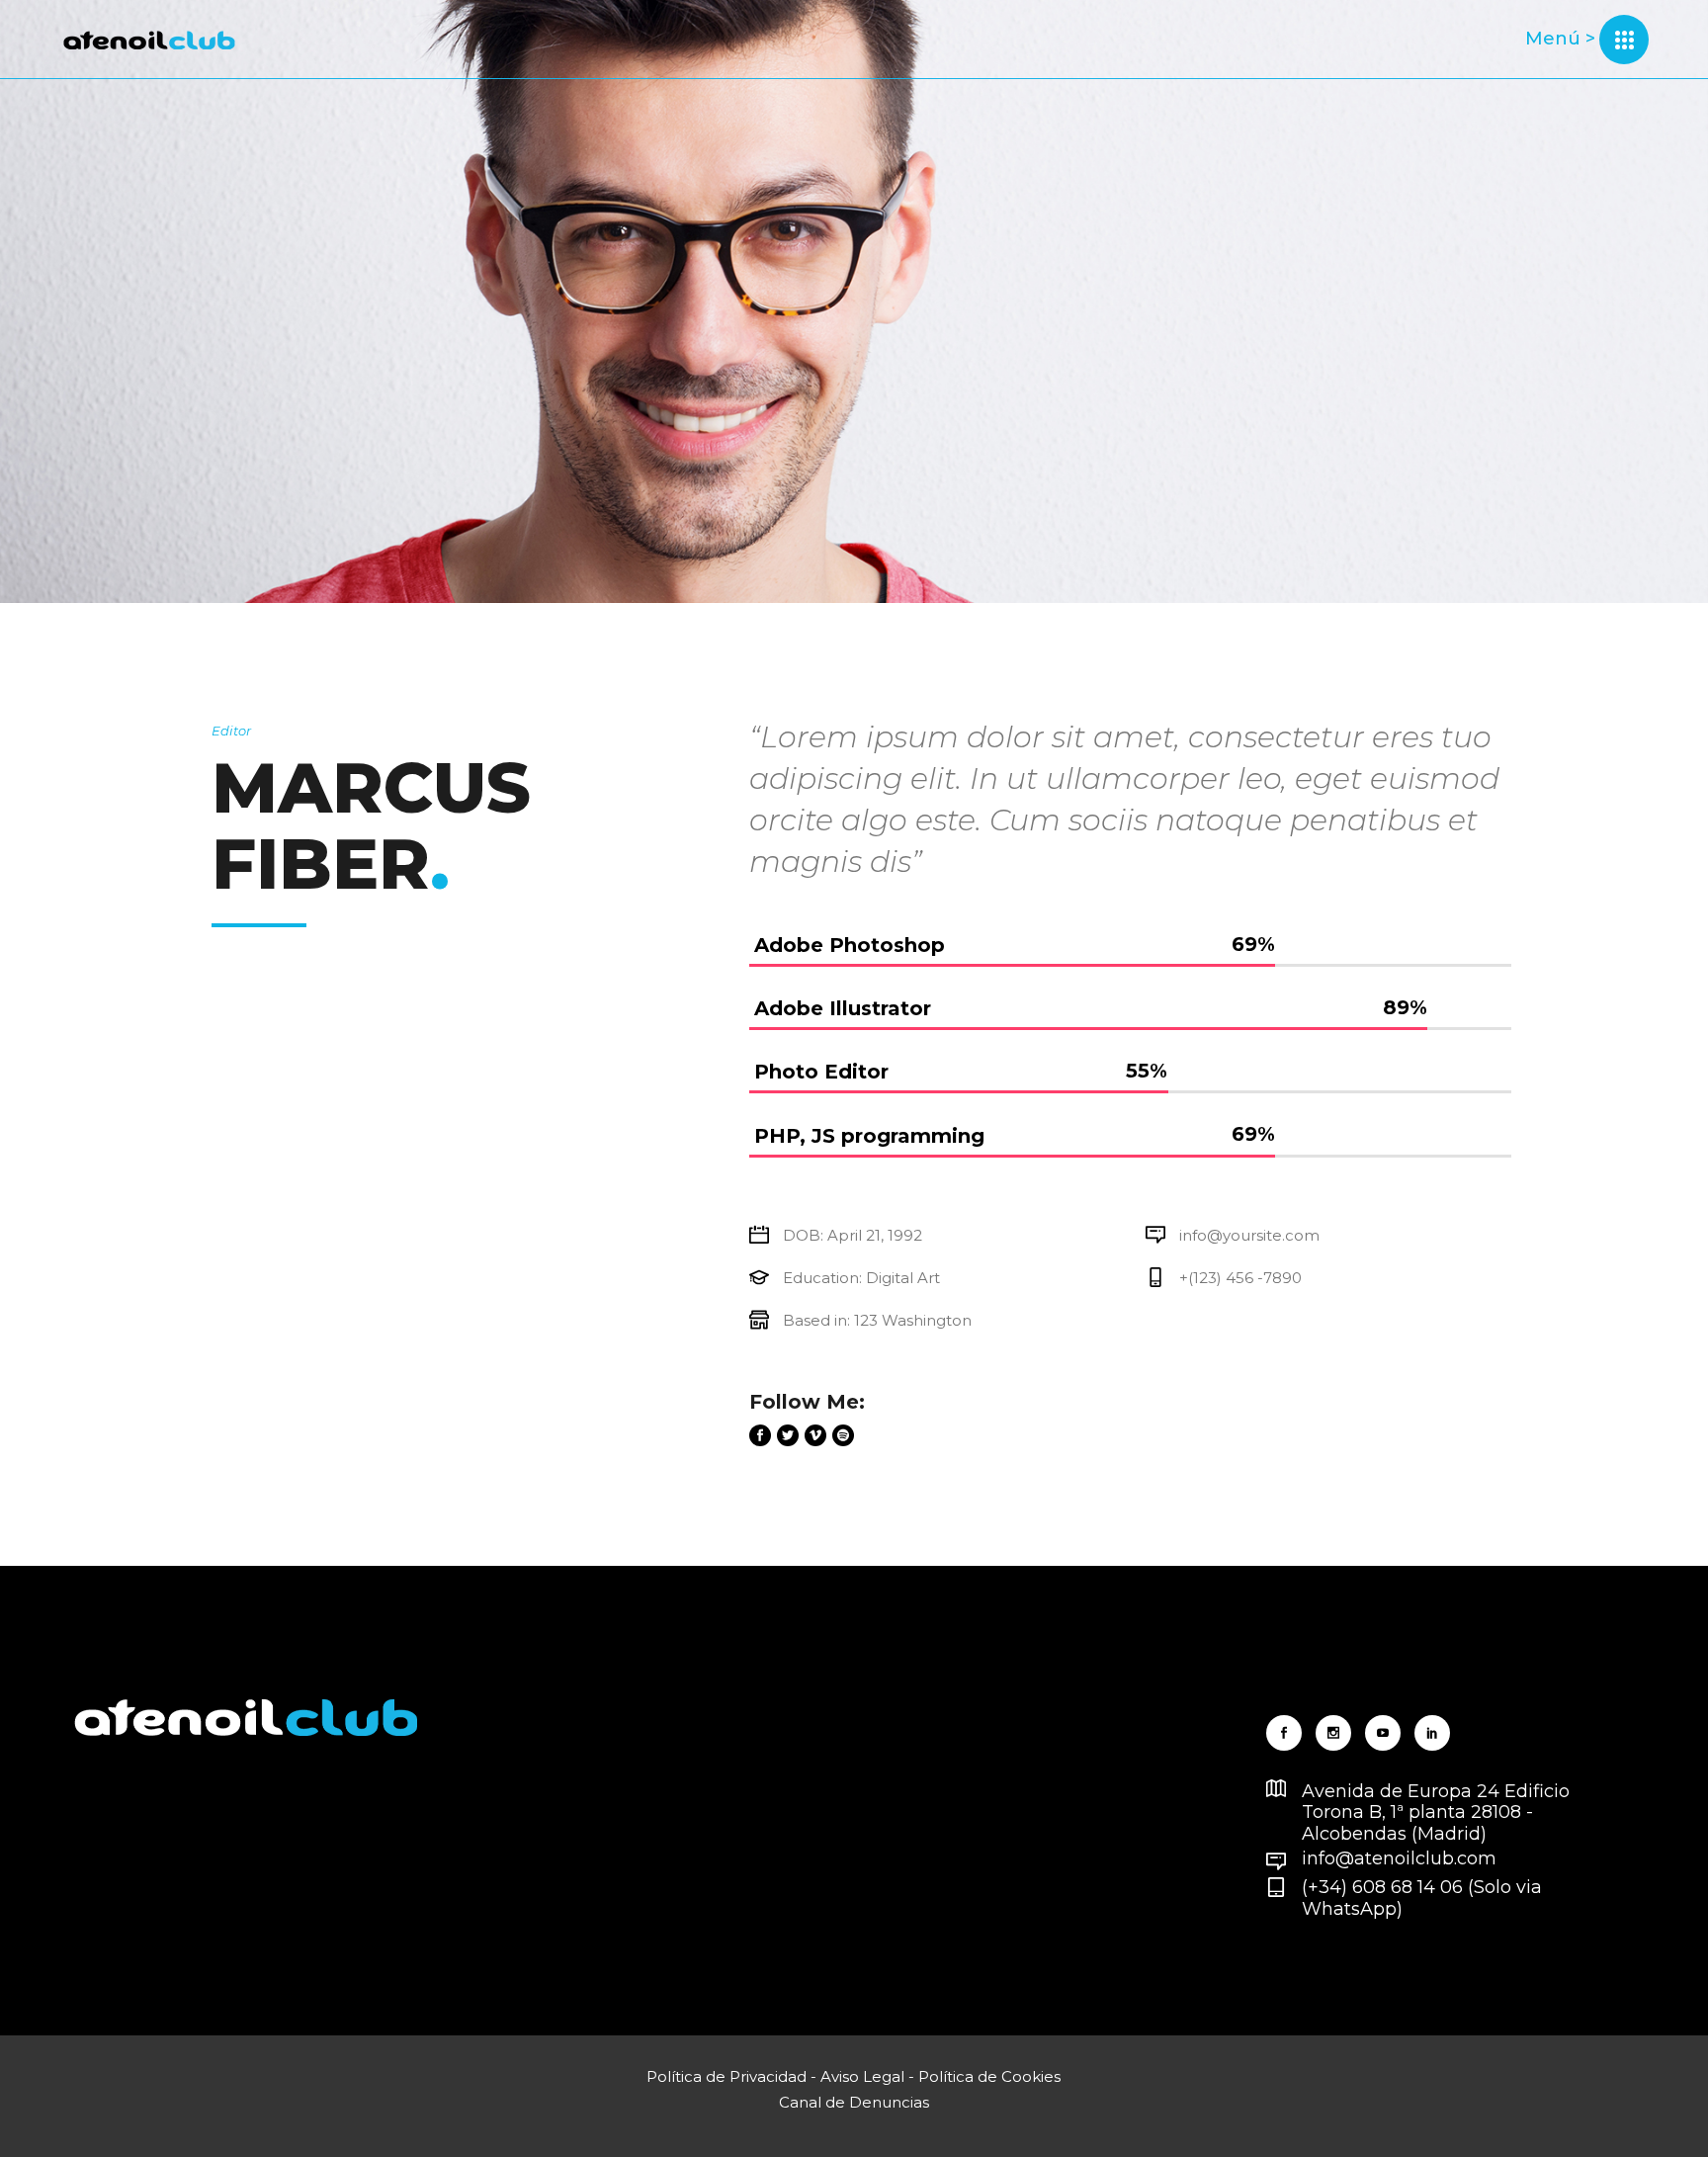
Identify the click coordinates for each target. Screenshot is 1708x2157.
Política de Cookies (989, 2076)
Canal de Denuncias (854, 2102)
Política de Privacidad (726, 2076)
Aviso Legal (862, 2076)
